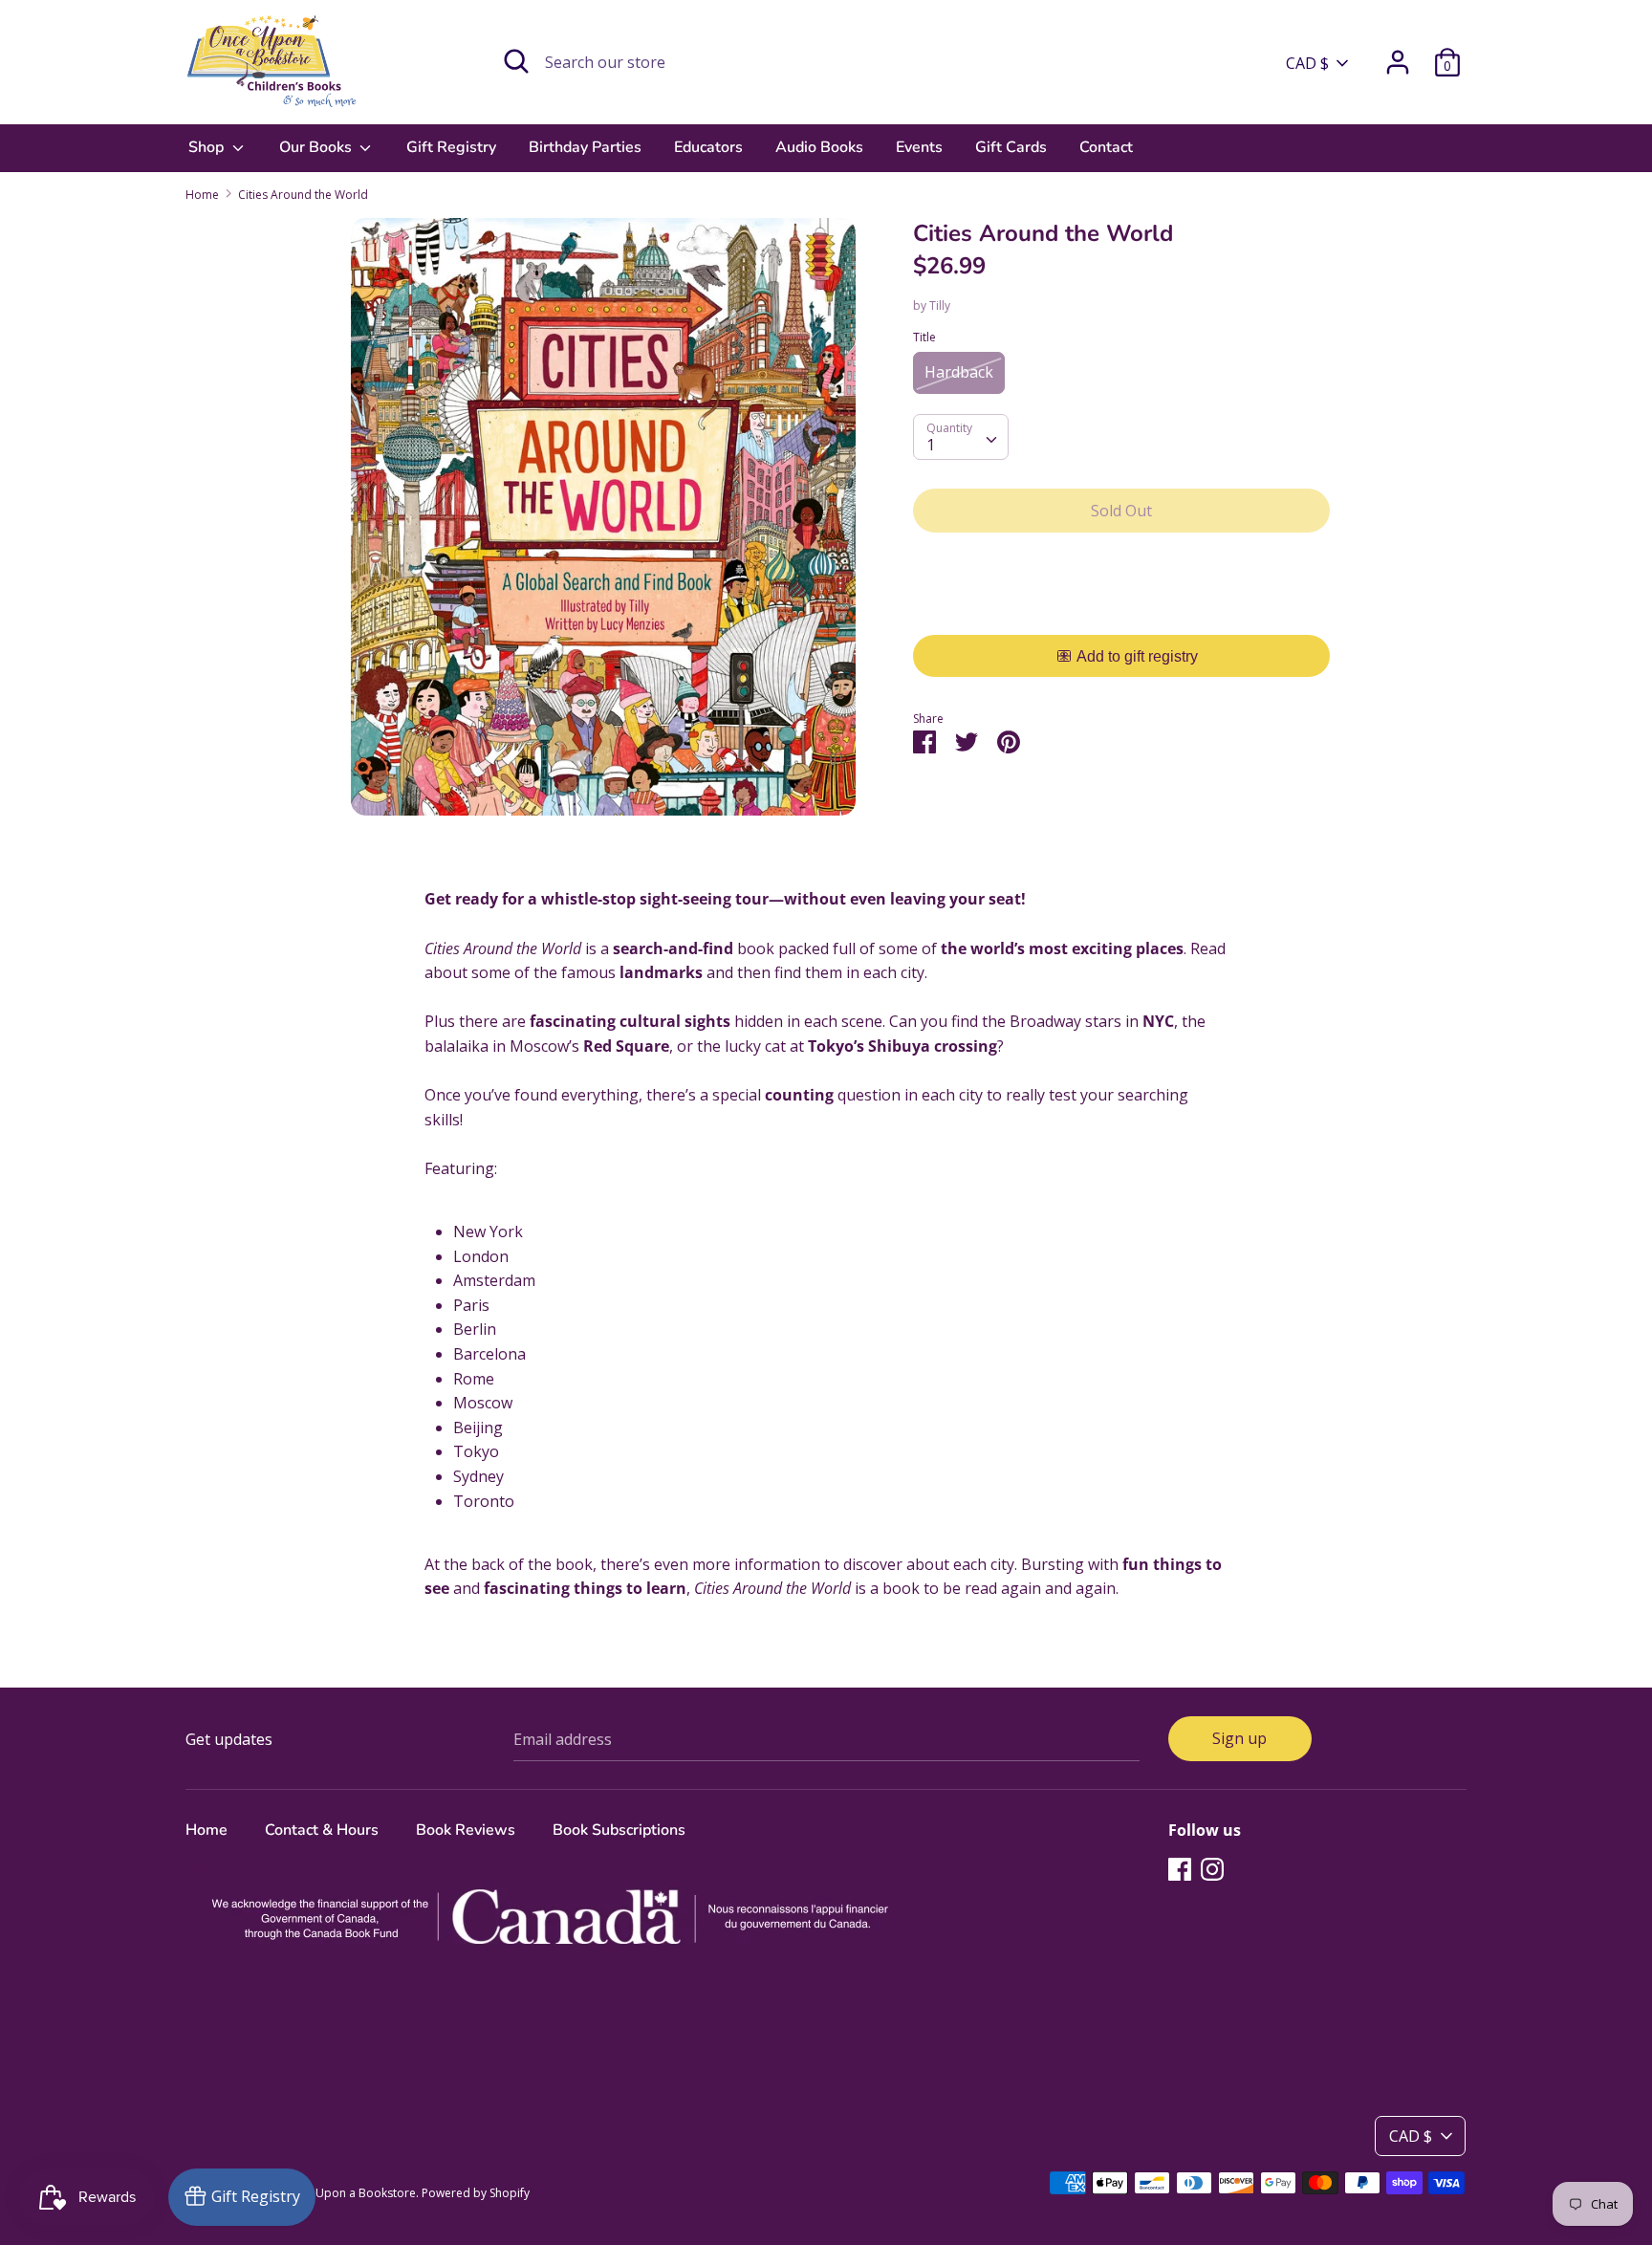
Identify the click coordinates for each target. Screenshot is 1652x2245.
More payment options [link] (1122, 613)
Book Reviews (466, 1830)
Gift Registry (451, 147)
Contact (1106, 147)
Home (206, 1830)
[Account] (1398, 54)
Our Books (317, 147)
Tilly (940, 305)
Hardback (959, 372)
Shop (208, 147)
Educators (708, 147)
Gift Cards (1011, 147)
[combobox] (961, 437)
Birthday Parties (585, 147)
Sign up (1239, 1738)
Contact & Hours (322, 1830)
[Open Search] (516, 61)
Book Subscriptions (619, 1830)
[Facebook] (1180, 1868)
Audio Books (819, 147)
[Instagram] (1212, 1868)
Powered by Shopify (476, 2193)
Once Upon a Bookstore (350, 2193)
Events (919, 147)
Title (924, 337)
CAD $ (1307, 63)
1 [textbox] (931, 445)
